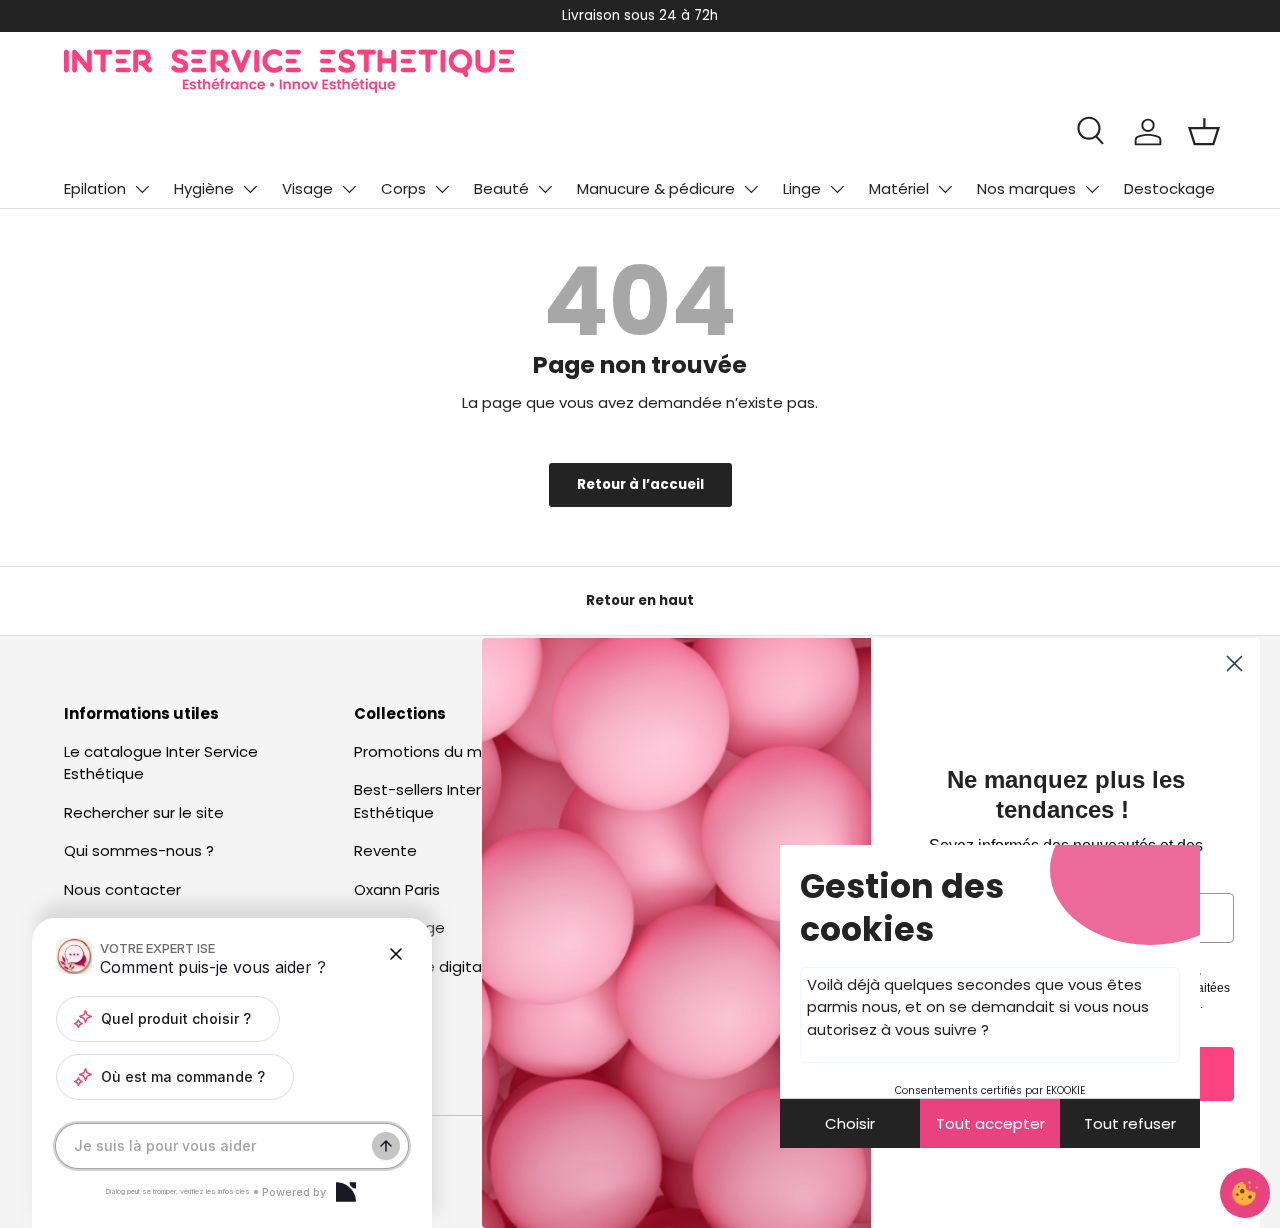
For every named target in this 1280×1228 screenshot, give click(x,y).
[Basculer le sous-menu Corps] (442, 189)
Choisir (850, 1123)
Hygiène (204, 188)
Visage (307, 188)
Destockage (1169, 188)
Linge (802, 188)
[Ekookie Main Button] (1245, 1193)
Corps (403, 188)
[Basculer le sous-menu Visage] (349, 189)
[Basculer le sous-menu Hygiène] (250, 189)
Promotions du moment (443, 751)
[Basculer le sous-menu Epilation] (142, 189)
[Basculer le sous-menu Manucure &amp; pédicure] (751, 189)
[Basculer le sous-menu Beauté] (545, 189)
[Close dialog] (1234, 663)
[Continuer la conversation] (386, 1146)
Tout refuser (1130, 1123)
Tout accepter (990, 1123)
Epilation (95, 188)
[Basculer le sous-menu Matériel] (945, 189)
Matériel (899, 188)
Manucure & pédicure (656, 188)
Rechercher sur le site (144, 812)
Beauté (501, 188)
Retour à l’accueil (640, 484)
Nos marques (1026, 188)
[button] (1204, 132)
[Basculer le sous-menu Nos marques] (1092, 189)
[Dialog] (346, 1192)
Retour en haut (640, 600)
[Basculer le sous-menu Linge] (837, 189)
